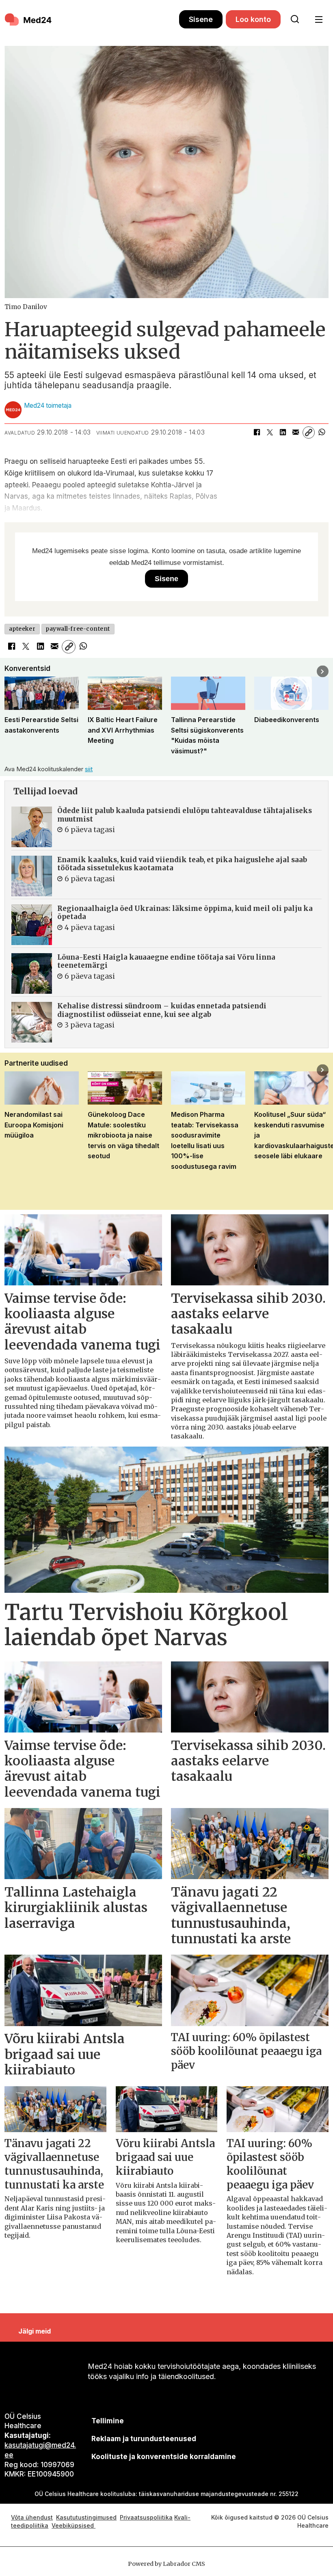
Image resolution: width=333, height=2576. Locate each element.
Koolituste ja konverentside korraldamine (164, 2457)
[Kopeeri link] (309, 433)
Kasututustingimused (86, 2517)
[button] (10, 672)
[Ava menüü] (319, 20)
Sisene (201, 19)
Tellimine (108, 2421)
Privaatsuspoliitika (146, 2517)
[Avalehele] (92, 19)
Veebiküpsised (74, 2525)
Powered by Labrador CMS (166, 2564)
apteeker (22, 629)
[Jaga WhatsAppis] (322, 433)
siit (89, 769)
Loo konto (253, 19)
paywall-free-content (78, 629)
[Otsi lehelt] (295, 19)
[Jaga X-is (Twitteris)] (270, 433)
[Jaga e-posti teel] (296, 433)
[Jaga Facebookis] (257, 433)
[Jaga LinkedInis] (283, 433)
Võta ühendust (32, 2517)
